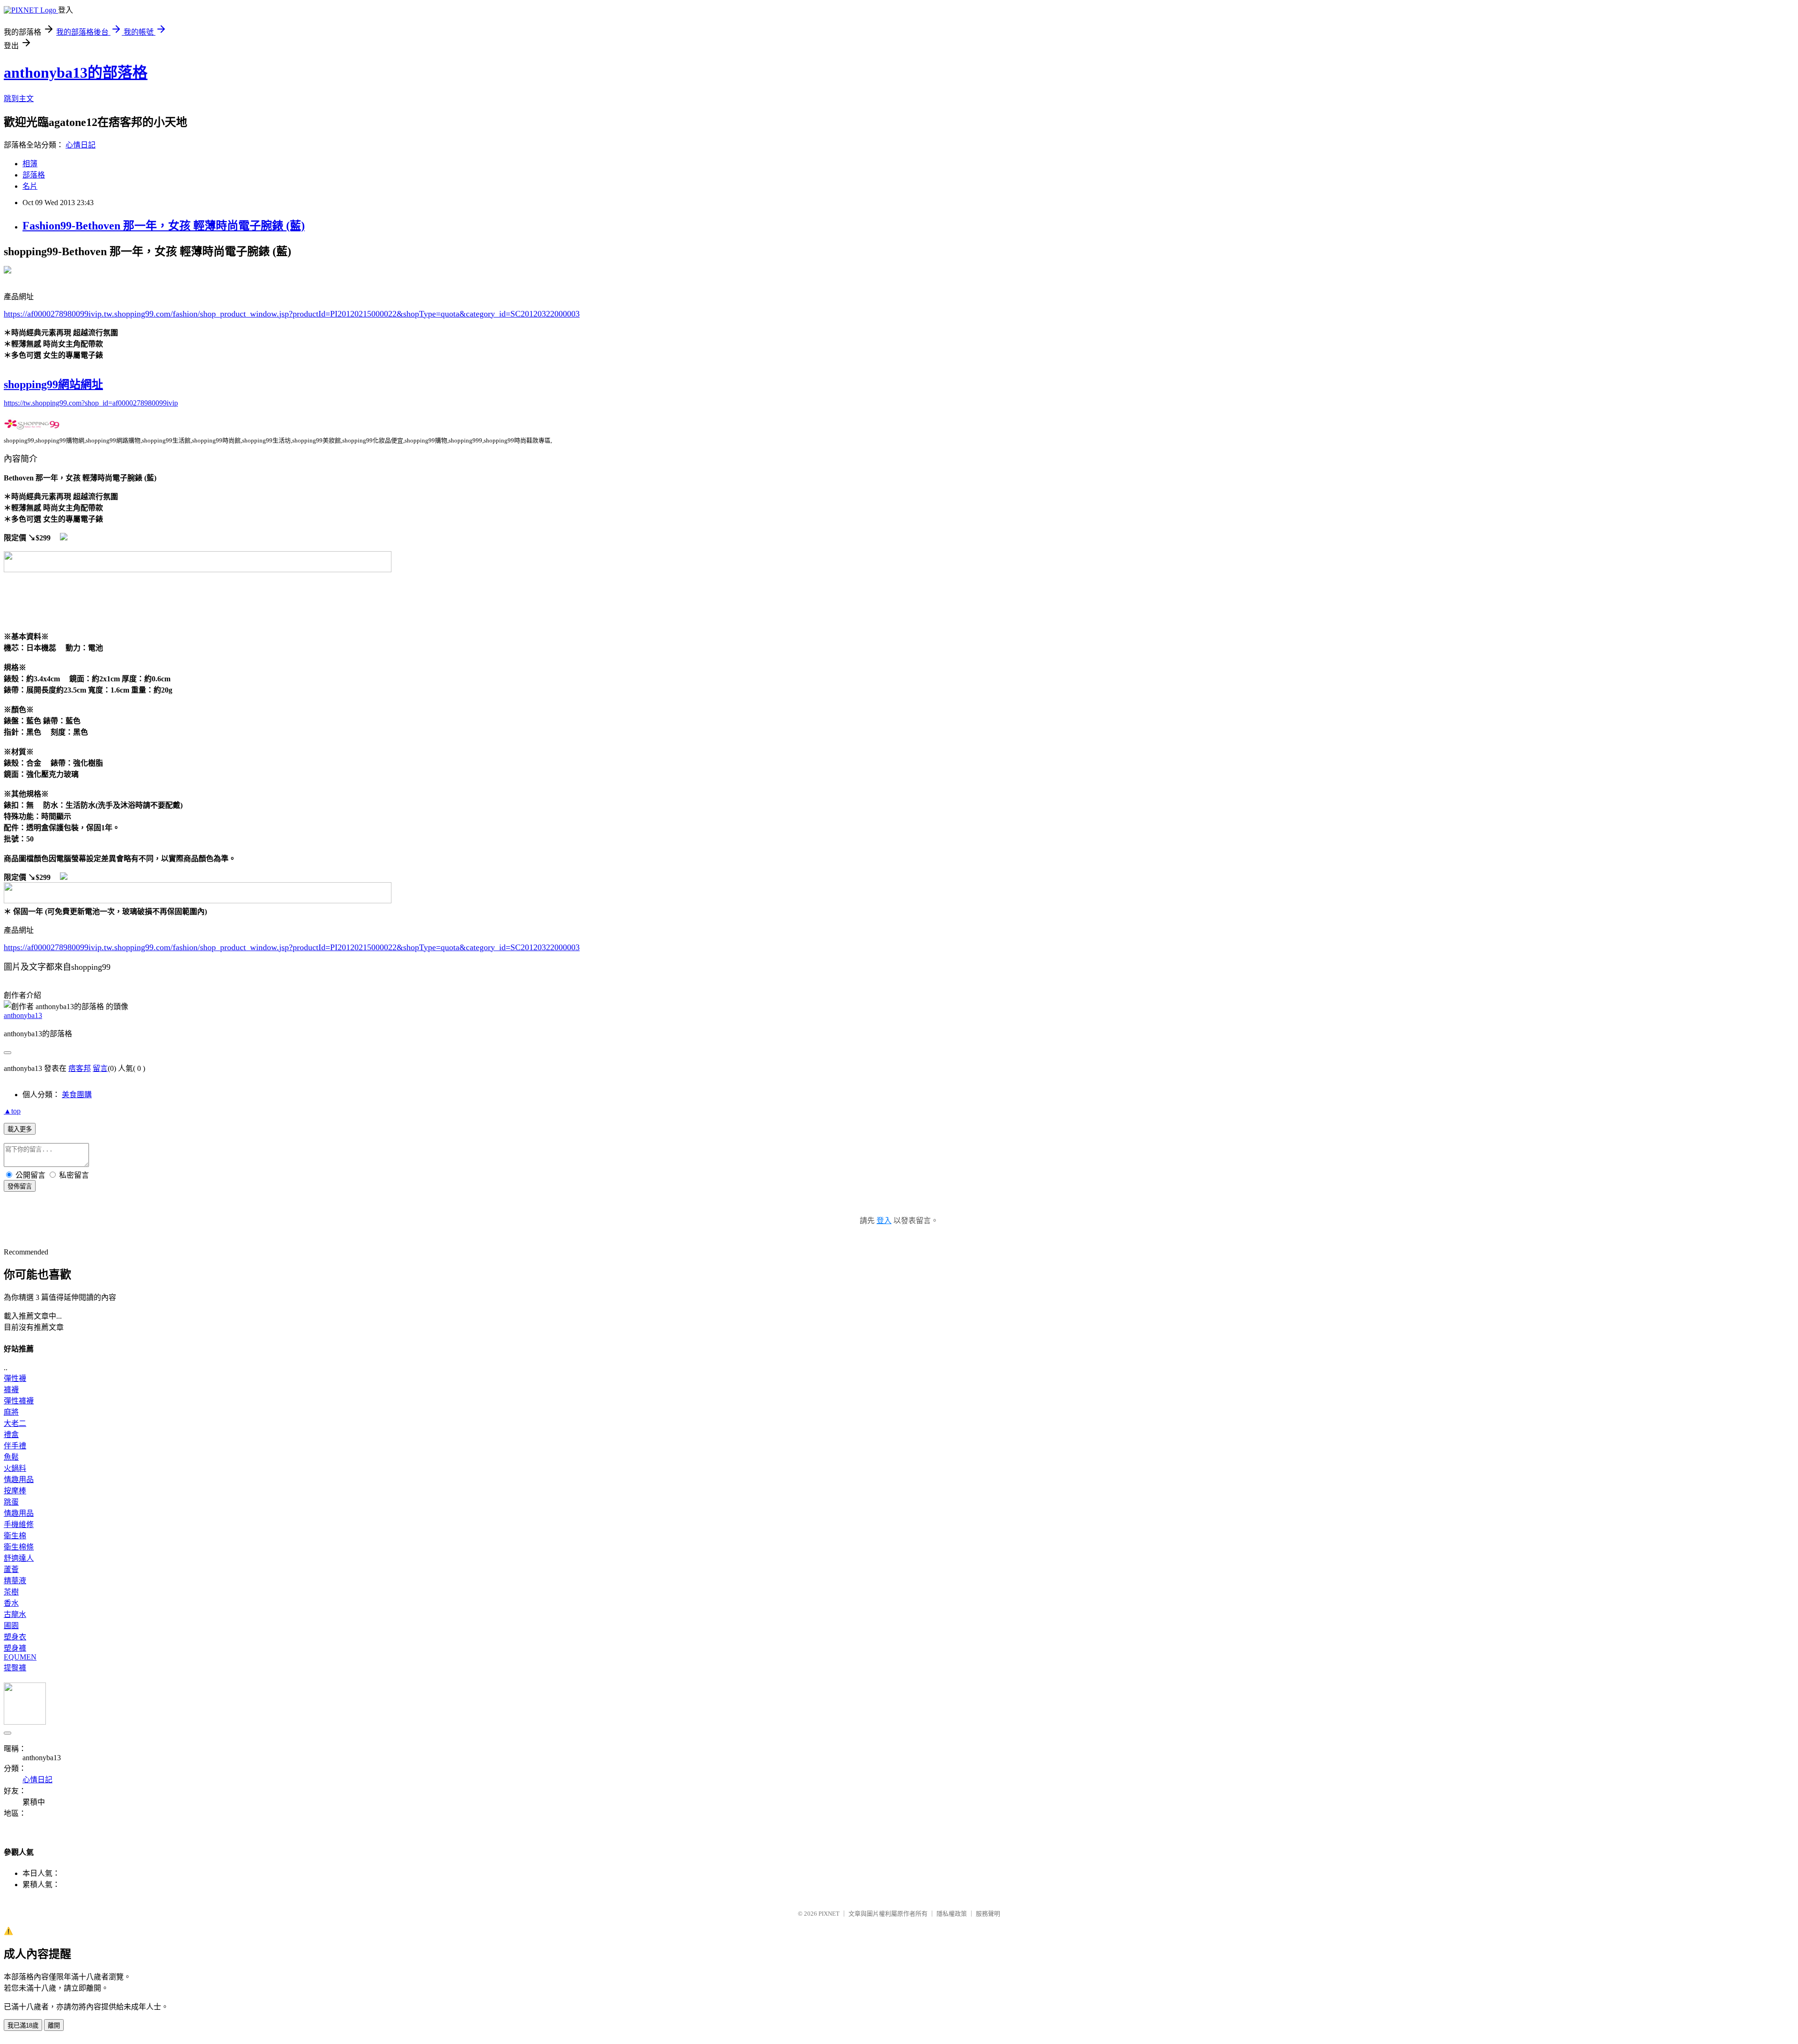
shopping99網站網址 (53, 384)
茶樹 (11, 1592)
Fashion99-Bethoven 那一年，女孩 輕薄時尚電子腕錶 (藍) (164, 226)
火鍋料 (15, 1468)
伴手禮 (15, 1446)
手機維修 (19, 1524)
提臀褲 (15, 1668)
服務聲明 (988, 1914)
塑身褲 (15, 1648)
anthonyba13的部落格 (76, 73)
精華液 (15, 1581)
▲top (12, 1111)
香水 (11, 1603)
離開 (54, 2026)
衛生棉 (15, 1536)
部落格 (34, 175)
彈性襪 (15, 1378)
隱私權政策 (952, 1914)
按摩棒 (15, 1491)
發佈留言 (20, 1186)
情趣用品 (19, 1480)
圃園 (11, 1626)
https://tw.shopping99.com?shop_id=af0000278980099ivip (91, 403)
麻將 (11, 1412)
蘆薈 (11, 1569)
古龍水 (15, 1614)
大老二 (15, 1423)
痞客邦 (80, 1068)
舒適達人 (19, 1558)
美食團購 (77, 1095)
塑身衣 (15, 1637)
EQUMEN (20, 1657)
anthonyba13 (23, 1015)
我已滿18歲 (23, 2026)
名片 (30, 186)
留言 (100, 1068)
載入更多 (20, 1129)
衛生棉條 (19, 1547)
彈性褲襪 (19, 1401)
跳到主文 (19, 99)
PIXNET (829, 1914)
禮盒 (11, 1435)
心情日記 (81, 145)
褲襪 (11, 1390)
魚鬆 (11, 1457)
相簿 (30, 164)
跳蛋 (11, 1502)
